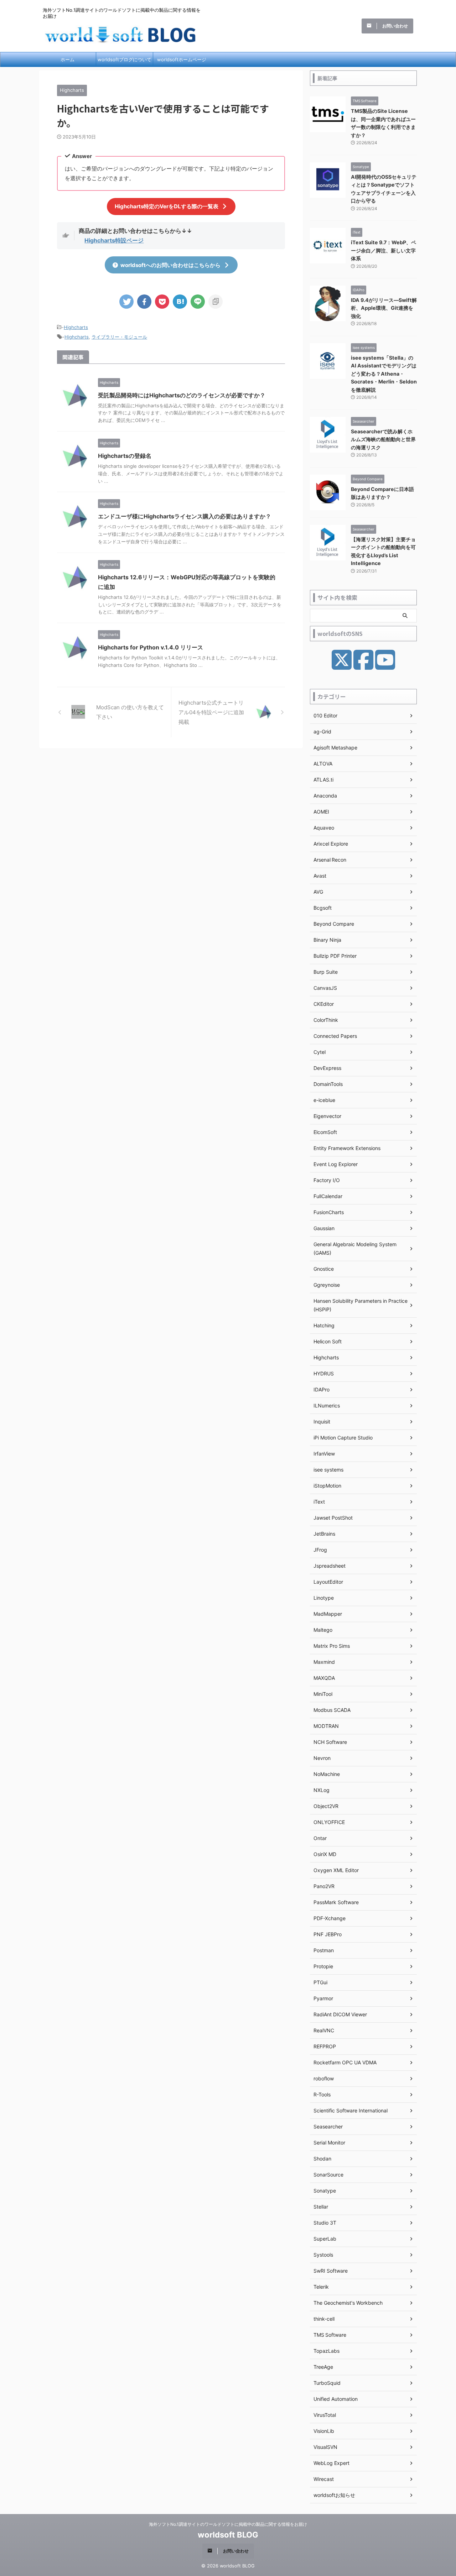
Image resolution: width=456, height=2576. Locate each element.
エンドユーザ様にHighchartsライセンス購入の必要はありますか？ (185, 516)
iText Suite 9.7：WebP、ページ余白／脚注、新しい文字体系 (384, 250)
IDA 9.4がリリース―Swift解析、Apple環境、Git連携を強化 (384, 308)
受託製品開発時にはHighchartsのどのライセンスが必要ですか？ (182, 395)
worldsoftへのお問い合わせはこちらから (170, 265)
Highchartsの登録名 (125, 456)
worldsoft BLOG (228, 2535)
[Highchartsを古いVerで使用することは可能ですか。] (180, 302)
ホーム (68, 59)
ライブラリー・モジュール (119, 337)
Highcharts (76, 327)
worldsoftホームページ (182, 59)
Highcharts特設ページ (114, 240)
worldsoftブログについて (125, 59)
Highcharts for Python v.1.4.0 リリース (151, 647)
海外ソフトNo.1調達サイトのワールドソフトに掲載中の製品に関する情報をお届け (228, 2524)
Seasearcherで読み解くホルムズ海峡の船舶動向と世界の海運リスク (383, 439)
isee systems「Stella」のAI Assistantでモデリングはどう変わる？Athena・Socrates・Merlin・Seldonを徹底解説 (384, 374)
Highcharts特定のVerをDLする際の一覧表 (167, 206)
